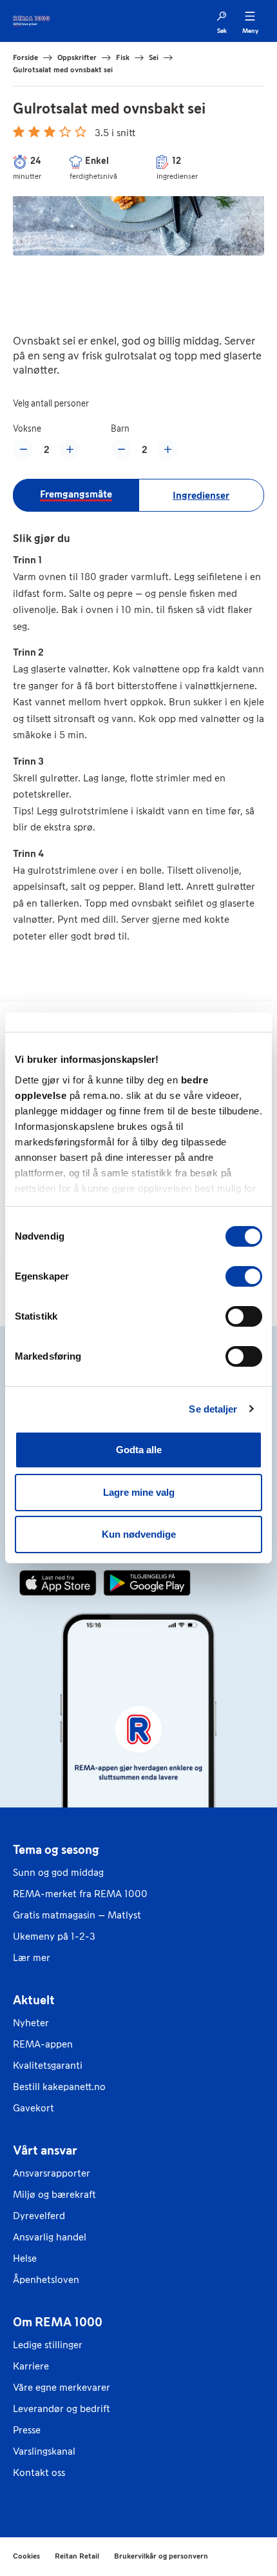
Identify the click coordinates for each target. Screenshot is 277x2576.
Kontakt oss (39, 2472)
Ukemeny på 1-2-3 (54, 1936)
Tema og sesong (56, 1849)
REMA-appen (43, 2044)
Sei (154, 57)
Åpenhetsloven (46, 2279)
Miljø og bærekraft (54, 2194)
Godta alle (139, 1450)
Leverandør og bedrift (62, 2409)
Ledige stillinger (48, 2345)
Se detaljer (213, 1409)
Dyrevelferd (39, 2216)
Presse (27, 2430)
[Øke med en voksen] (70, 449)
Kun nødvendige (139, 1534)
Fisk (123, 57)
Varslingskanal (44, 2451)
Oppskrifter (77, 57)
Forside (25, 57)
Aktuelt (34, 2000)
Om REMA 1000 (58, 2322)
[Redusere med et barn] (121, 449)
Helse (25, 2258)
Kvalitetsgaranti (48, 2065)
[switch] (244, 1276)
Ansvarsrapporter (52, 2173)
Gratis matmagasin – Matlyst (77, 1915)
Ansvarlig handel (50, 2237)
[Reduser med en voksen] (23, 449)
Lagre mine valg (139, 1492)
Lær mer (32, 1957)
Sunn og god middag (58, 1872)
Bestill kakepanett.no (59, 2087)
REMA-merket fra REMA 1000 (80, 1894)
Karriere (31, 2366)
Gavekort (33, 2108)
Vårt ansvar (45, 2150)
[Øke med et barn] (167, 449)
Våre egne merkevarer (62, 2387)
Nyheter (31, 2023)
